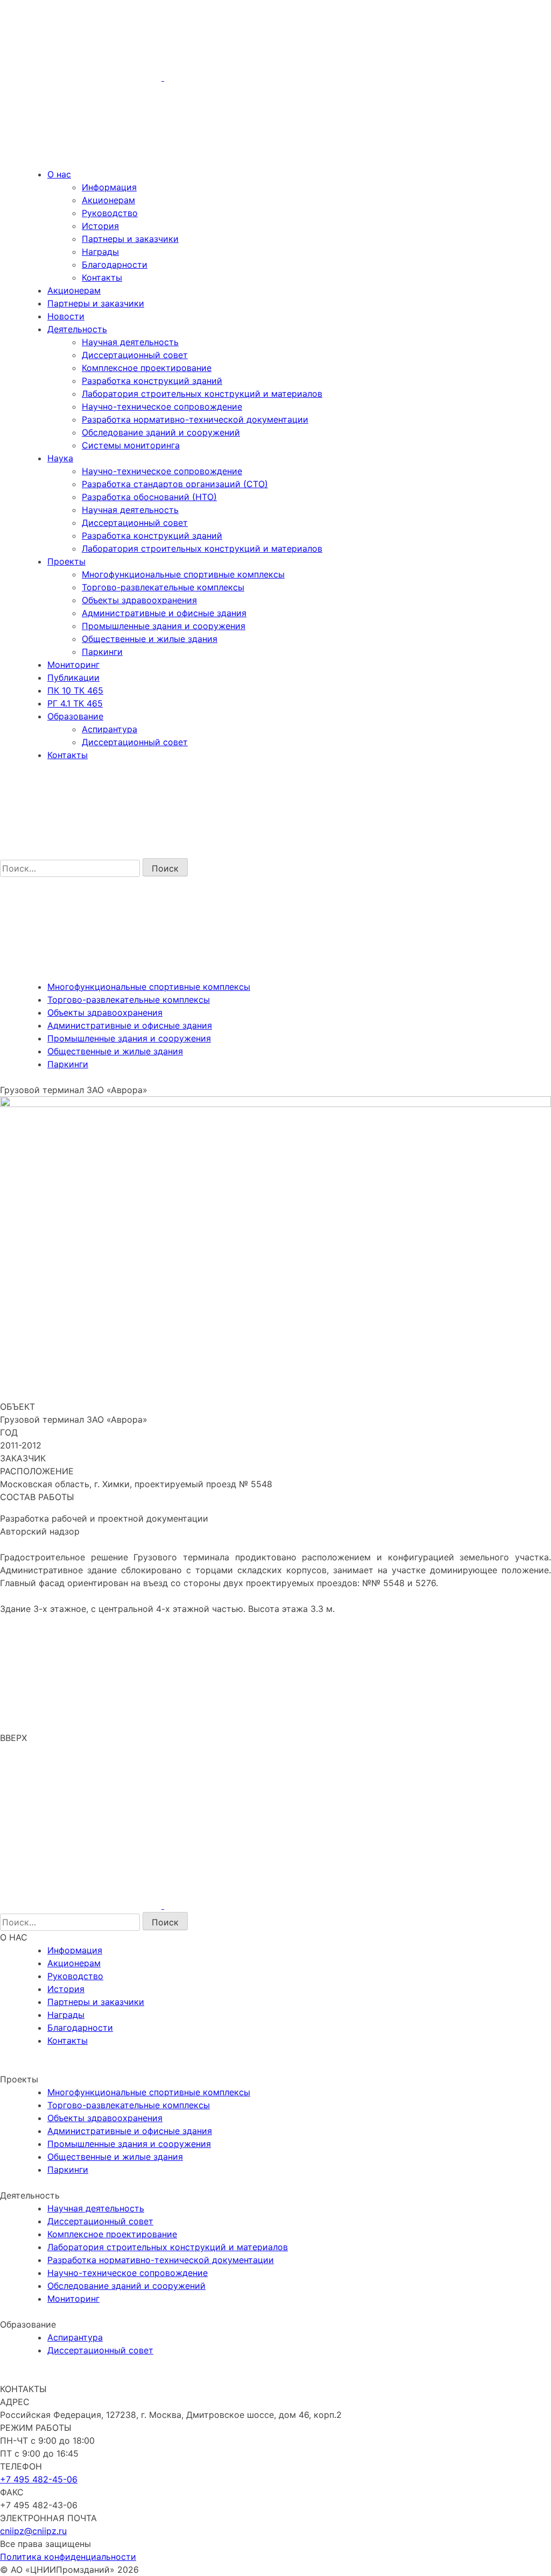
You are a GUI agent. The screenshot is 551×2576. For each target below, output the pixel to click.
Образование (75, 716)
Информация (109, 187)
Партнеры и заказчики (130, 239)
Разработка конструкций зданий (152, 381)
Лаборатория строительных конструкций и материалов (202, 394)
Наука (60, 458)
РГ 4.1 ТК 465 (75, 703)
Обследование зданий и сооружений (161, 432)
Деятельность (77, 329)
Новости (66, 316)
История (100, 226)
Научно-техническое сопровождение (162, 406)
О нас (59, 174)
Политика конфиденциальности (68, 2557)
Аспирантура (110, 729)
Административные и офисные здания (164, 613)
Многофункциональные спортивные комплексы (183, 574)
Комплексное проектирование (147, 368)
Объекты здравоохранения (139, 600)
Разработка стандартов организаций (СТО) (175, 484)
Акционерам (108, 200)
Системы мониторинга (131, 445)
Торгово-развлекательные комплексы (163, 587)
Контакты (102, 277)
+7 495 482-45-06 (39, 2479)
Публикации (73, 677)
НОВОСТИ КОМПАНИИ (54, 2066)
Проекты (66, 561)
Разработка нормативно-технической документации (195, 419)
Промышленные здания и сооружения (164, 626)
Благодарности (115, 265)
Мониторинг (73, 665)
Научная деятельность (130, 342)
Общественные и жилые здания (150, 639)
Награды (100, 252)
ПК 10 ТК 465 (75, 690)
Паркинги (102, 652)
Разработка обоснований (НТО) (149, 497)
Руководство (110, 213)
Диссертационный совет (135, 355)
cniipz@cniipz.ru (33, 2531)
